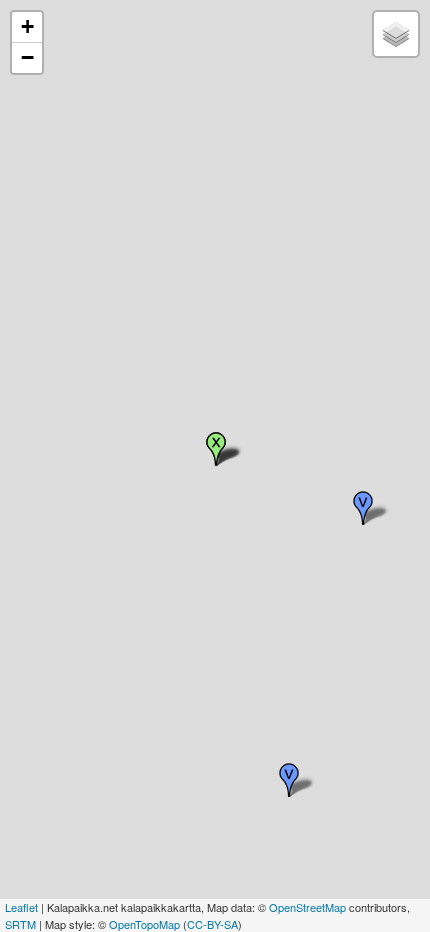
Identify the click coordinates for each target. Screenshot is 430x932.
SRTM (20, 924)
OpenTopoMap (144, 924)
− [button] (27, 57)
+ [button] (27, 26)
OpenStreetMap (307, 907)
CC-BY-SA (212, 924)
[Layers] (396, 34)
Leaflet (21, 907)
